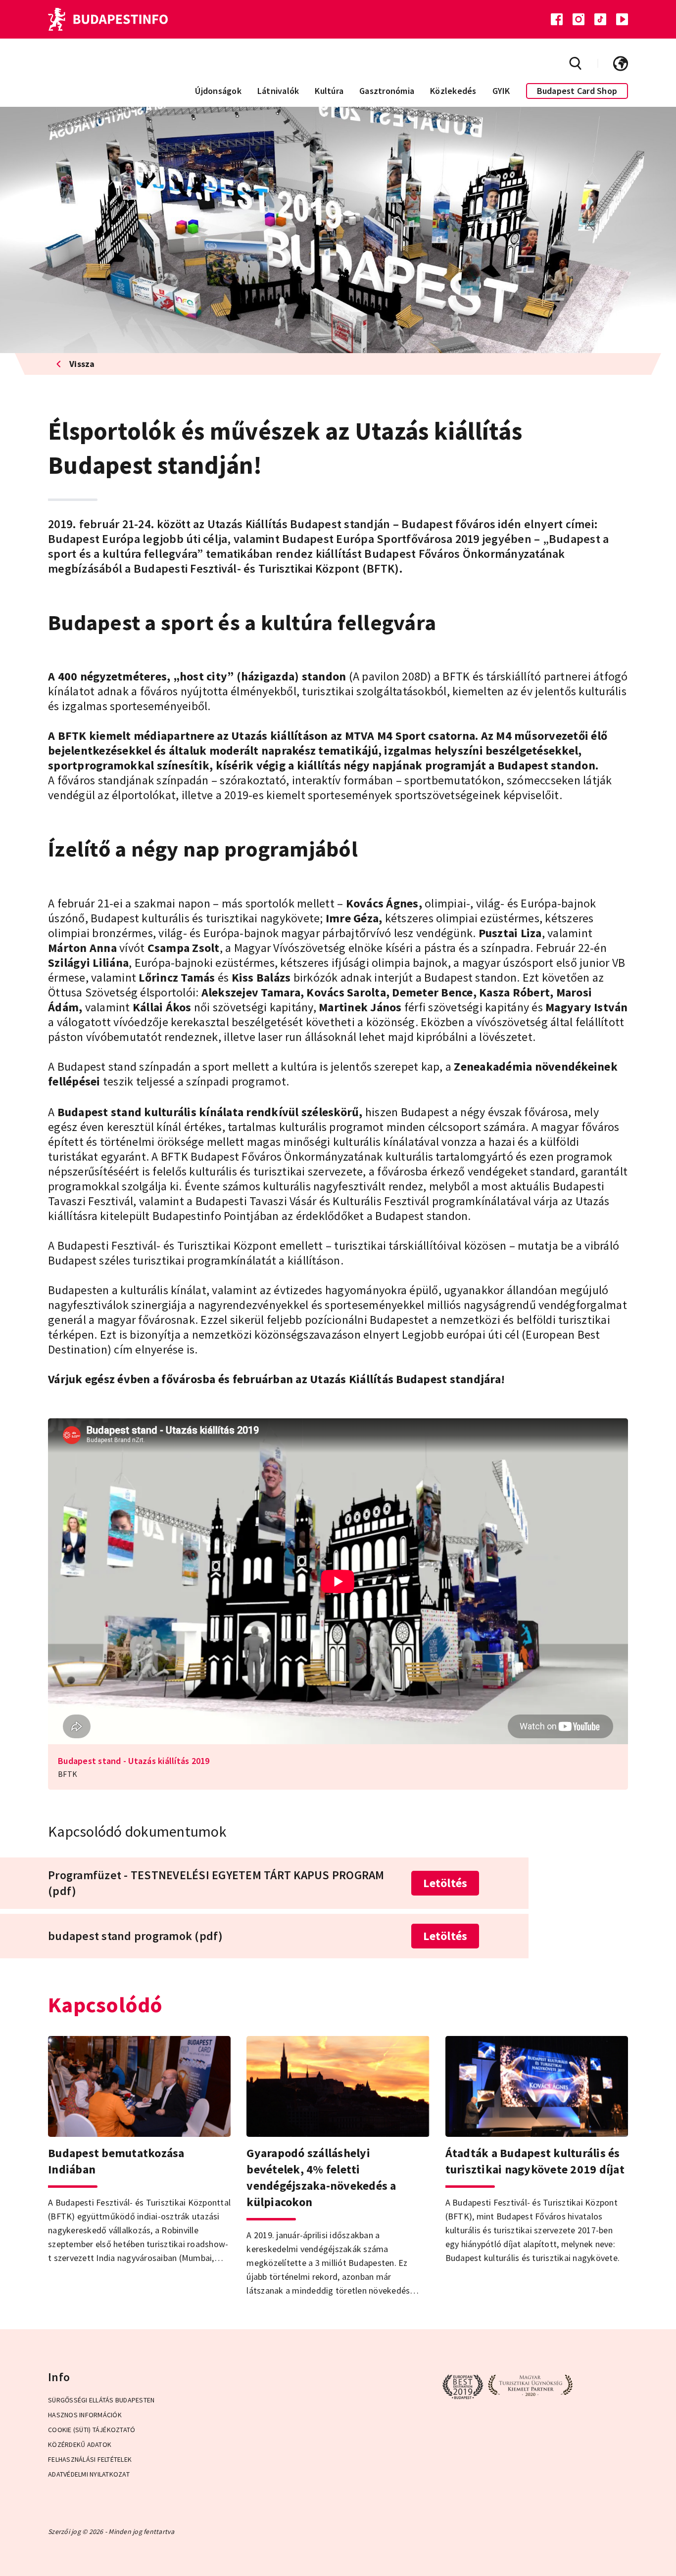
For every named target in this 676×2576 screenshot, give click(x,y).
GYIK (501, 91)
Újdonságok (218, 91)
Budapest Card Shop (577, 91)
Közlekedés (453, 91)
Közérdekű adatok (80, 2444)
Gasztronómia (387, 91)
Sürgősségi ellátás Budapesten (101, 2400)
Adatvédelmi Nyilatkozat (89, 2474)
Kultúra (329, 91)
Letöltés (445, 1883)
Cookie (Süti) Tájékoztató (92, 2430)
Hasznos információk (85, 2415)
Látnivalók (278, 91)
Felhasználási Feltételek (90, 2459)
